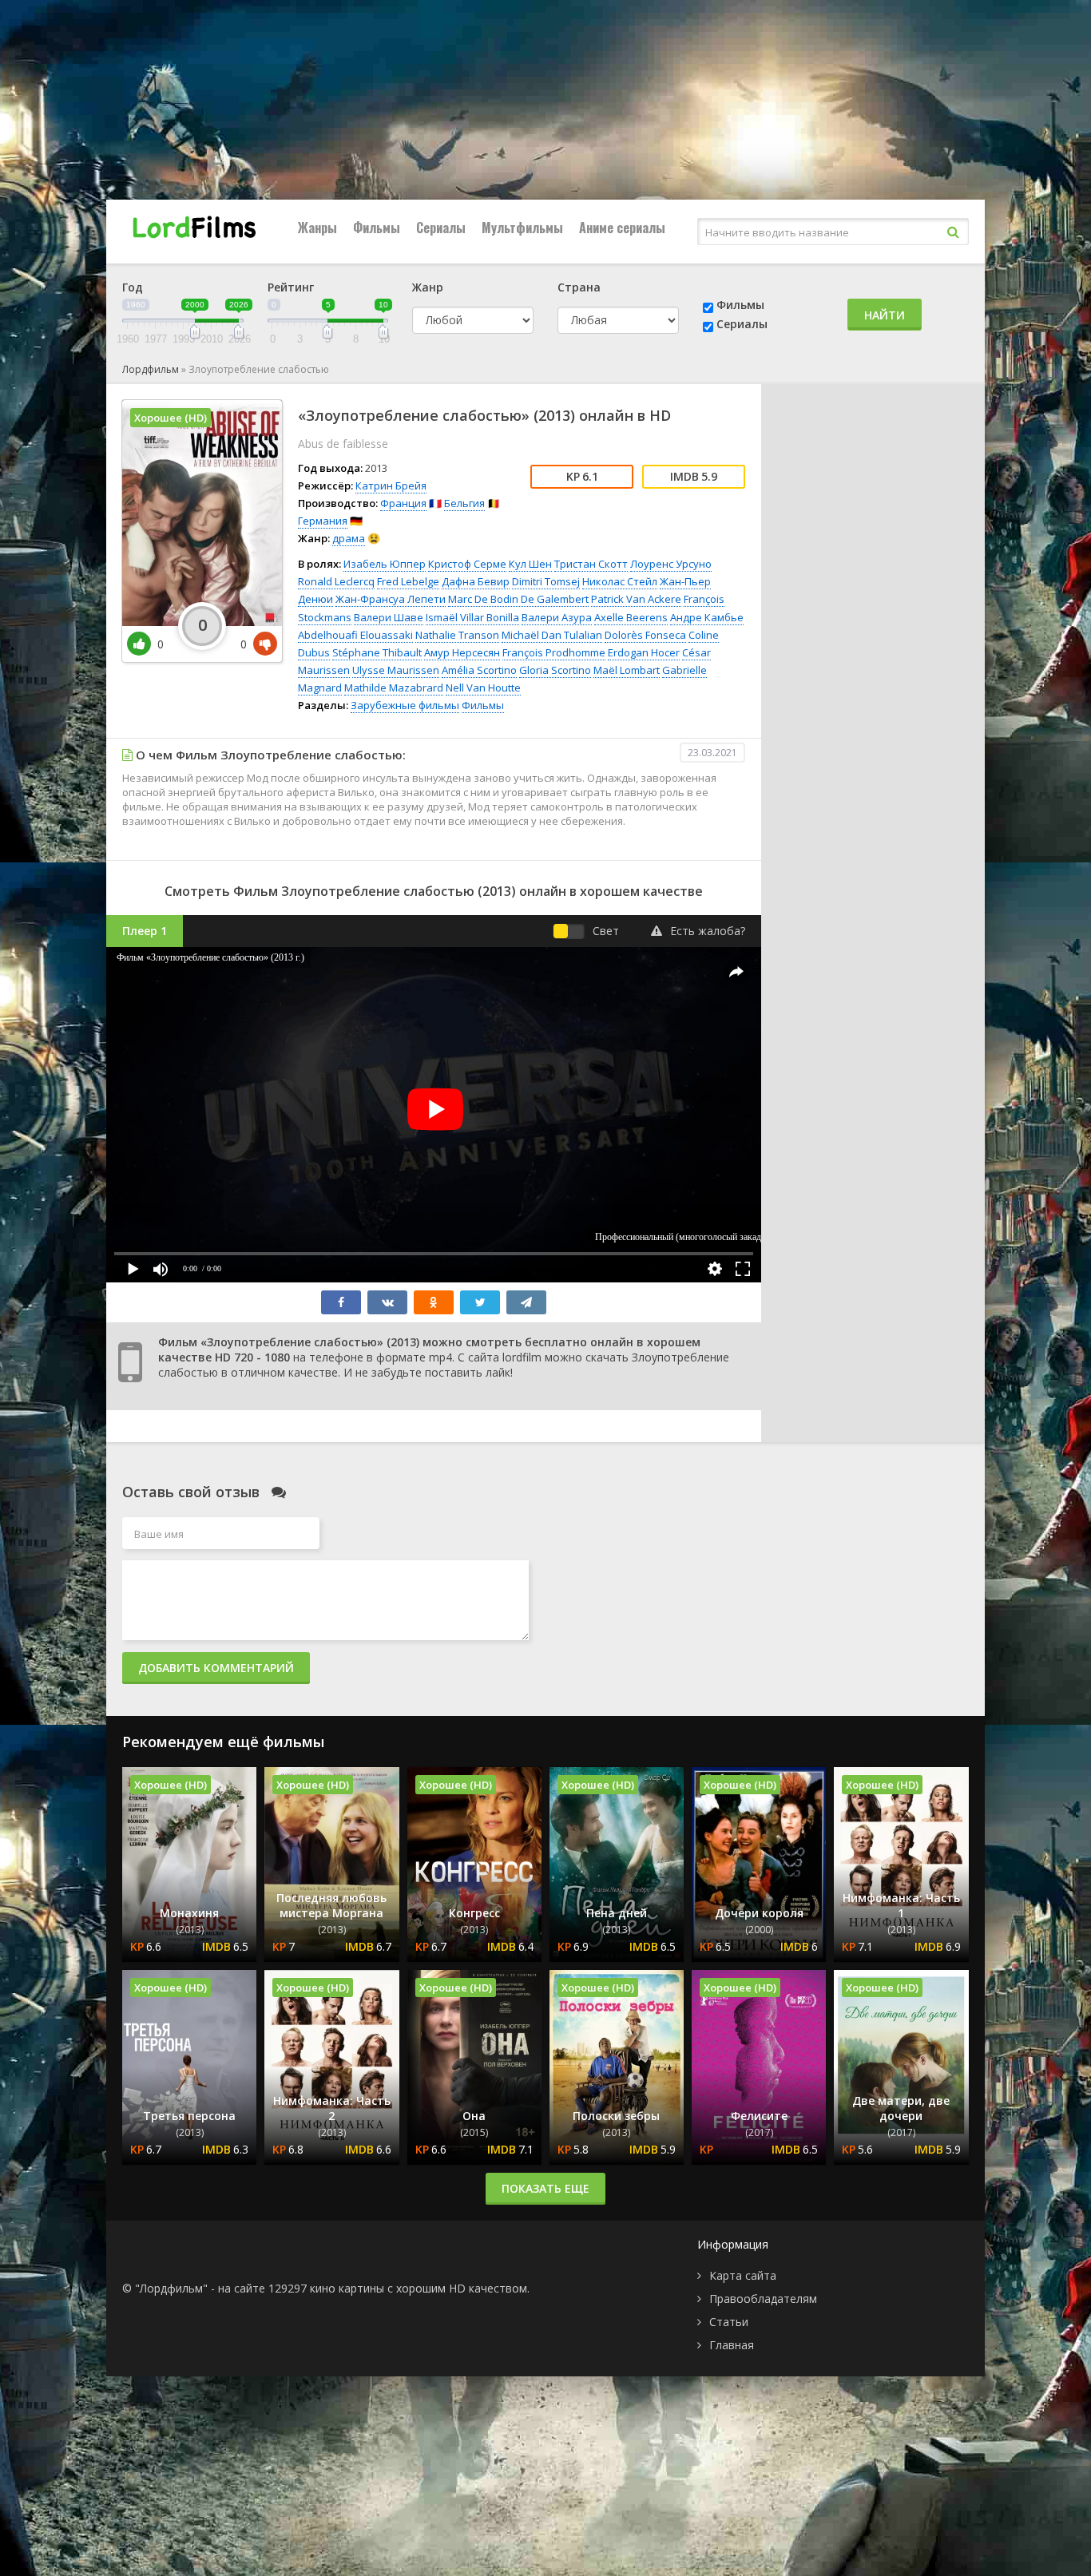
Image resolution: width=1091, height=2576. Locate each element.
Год (133, 287)
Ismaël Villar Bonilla (472, 617)
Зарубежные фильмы (405, 705)
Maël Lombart (627, 670)
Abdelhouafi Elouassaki (355, 635)
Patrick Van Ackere (636, 599)
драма (349, 538)
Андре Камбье (707, 617)
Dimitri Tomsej (546, 581)
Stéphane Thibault (377, 652)
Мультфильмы (522, 228)
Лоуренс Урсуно (671, 564)
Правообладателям (763, 2299)
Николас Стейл (620, 581)
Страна (579, 287)
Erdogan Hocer (644, 652)
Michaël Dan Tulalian (552, 635)
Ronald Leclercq (336, 581)
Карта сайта (743, 2275)
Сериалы (441, 228)
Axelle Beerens (631, 617)
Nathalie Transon (457, 635)
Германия (323, 521)
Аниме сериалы (622, 228)
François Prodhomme (554, 652)
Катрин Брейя (391, 485)
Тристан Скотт (591, 564)
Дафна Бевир (476, 581)
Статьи (729, 2322)
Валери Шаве (389, 617)
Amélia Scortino (479, 670)
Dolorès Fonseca (645, 635)
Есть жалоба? (708, 931)
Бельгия (464, 503)
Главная (732, 2345)
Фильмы (377, 228)
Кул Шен (530, 564)
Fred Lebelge (408, 581)
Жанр (428, 287)
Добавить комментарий (216, 1668)
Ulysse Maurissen (396, 670)
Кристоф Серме (467, 564)
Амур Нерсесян (462, 652)
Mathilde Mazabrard (394, 688)
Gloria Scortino (555, 670)
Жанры (317, 228)
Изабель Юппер (385, 564)
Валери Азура (557, 617)
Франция (403, 503)
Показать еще (545, 2188)
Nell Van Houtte (483, 688)
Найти (885, 315)
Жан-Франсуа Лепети (391, 599)
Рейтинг (291, 287)
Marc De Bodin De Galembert (518, 599)
